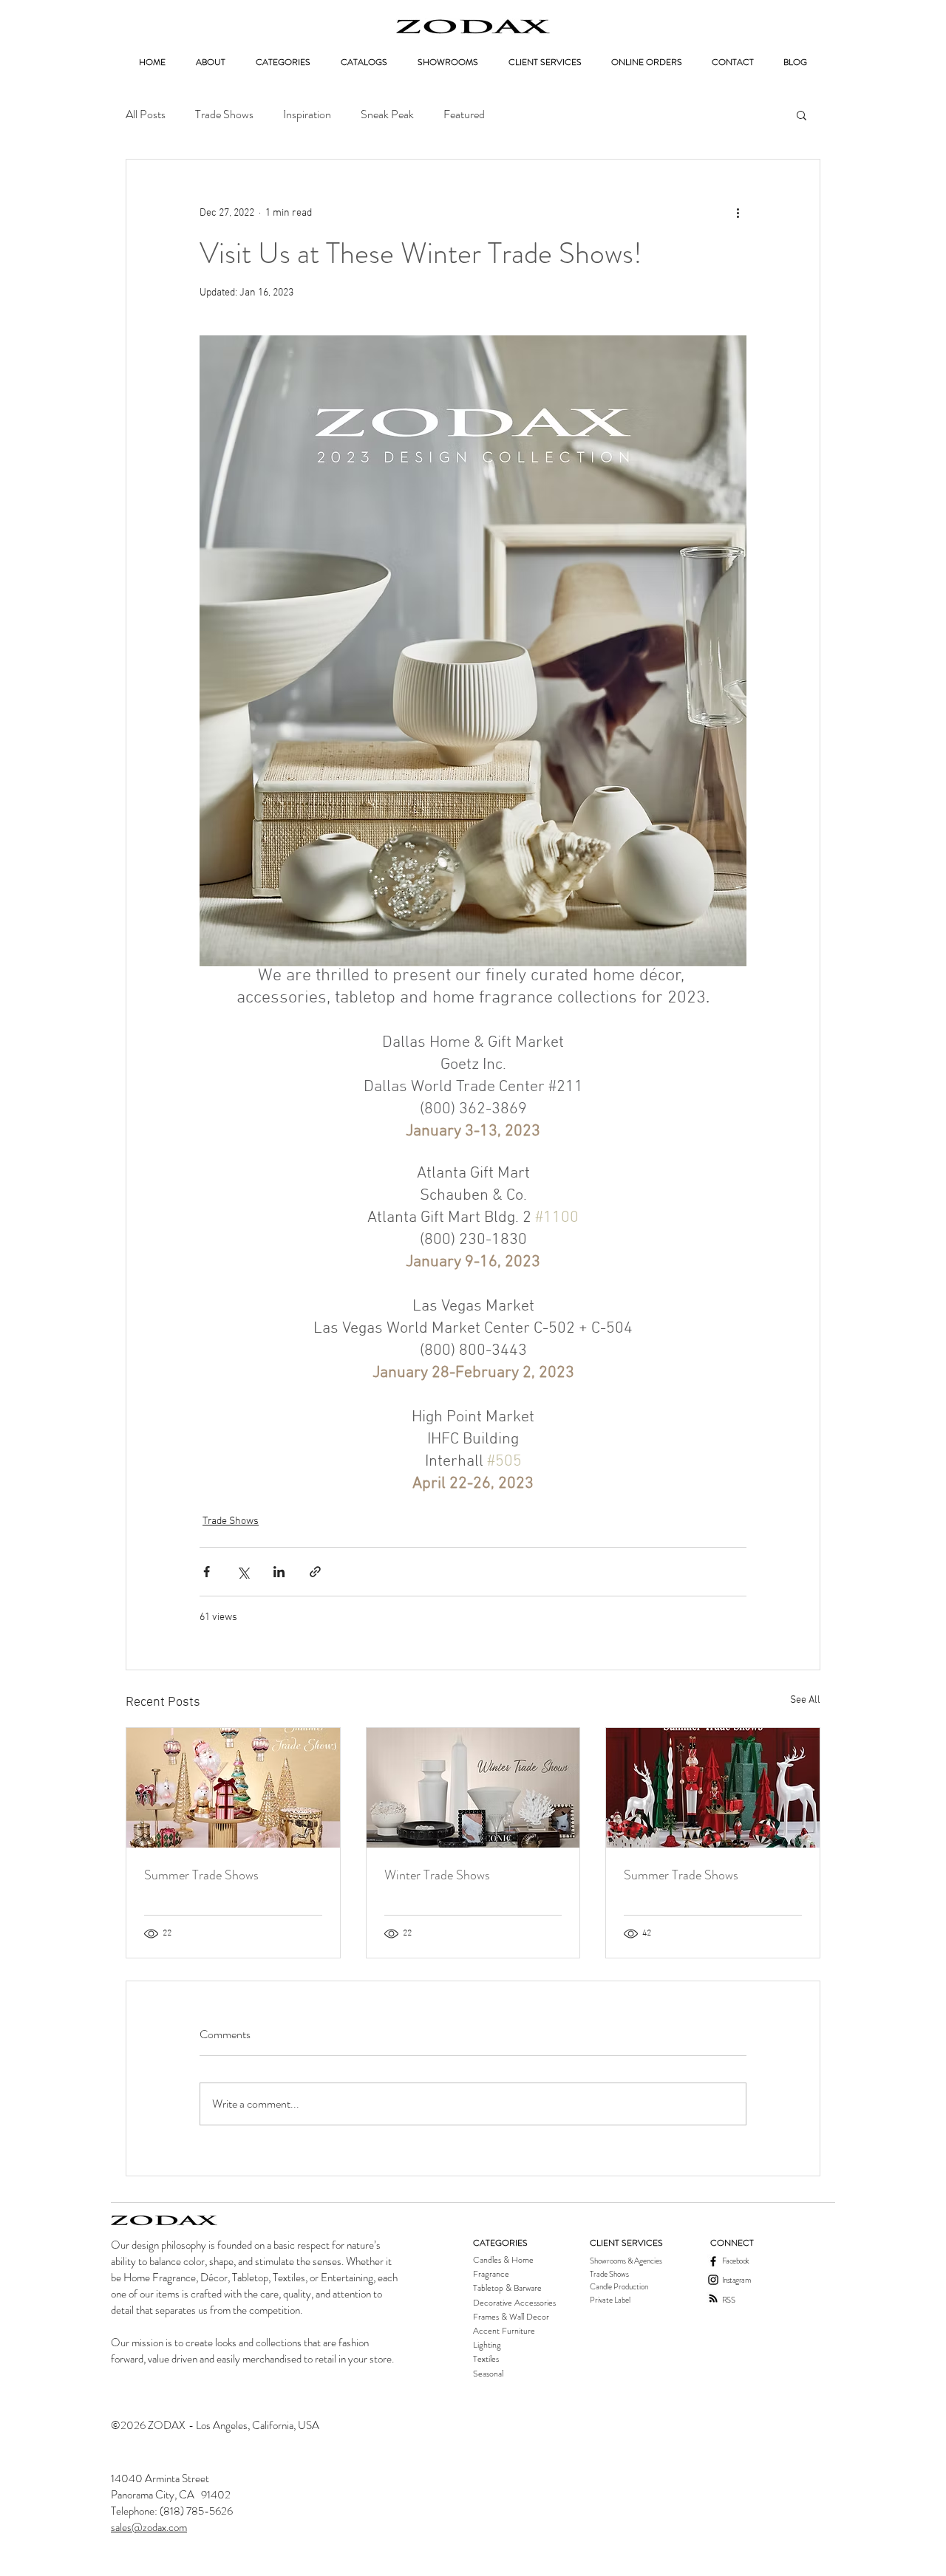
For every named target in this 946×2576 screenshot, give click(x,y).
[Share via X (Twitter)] (243, 1572)
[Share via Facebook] (207, 1572)
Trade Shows (224, 115)
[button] (802, 115)
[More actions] (738, 213)
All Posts (146, 115)
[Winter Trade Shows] (473, 1788)
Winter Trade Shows (437, 1875)
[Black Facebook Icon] (713, 2261)
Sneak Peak (387, 115)
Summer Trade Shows (201, 1875)
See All (805, 1700)
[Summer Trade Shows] (233, 1788)
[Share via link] (315, 1572)
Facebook (736, 2261)
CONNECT (732, 2243)
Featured (464, 115)
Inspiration (307, 115)
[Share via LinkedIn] (279, 1572)
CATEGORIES (500, 2243)
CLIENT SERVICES (626, 2243)
